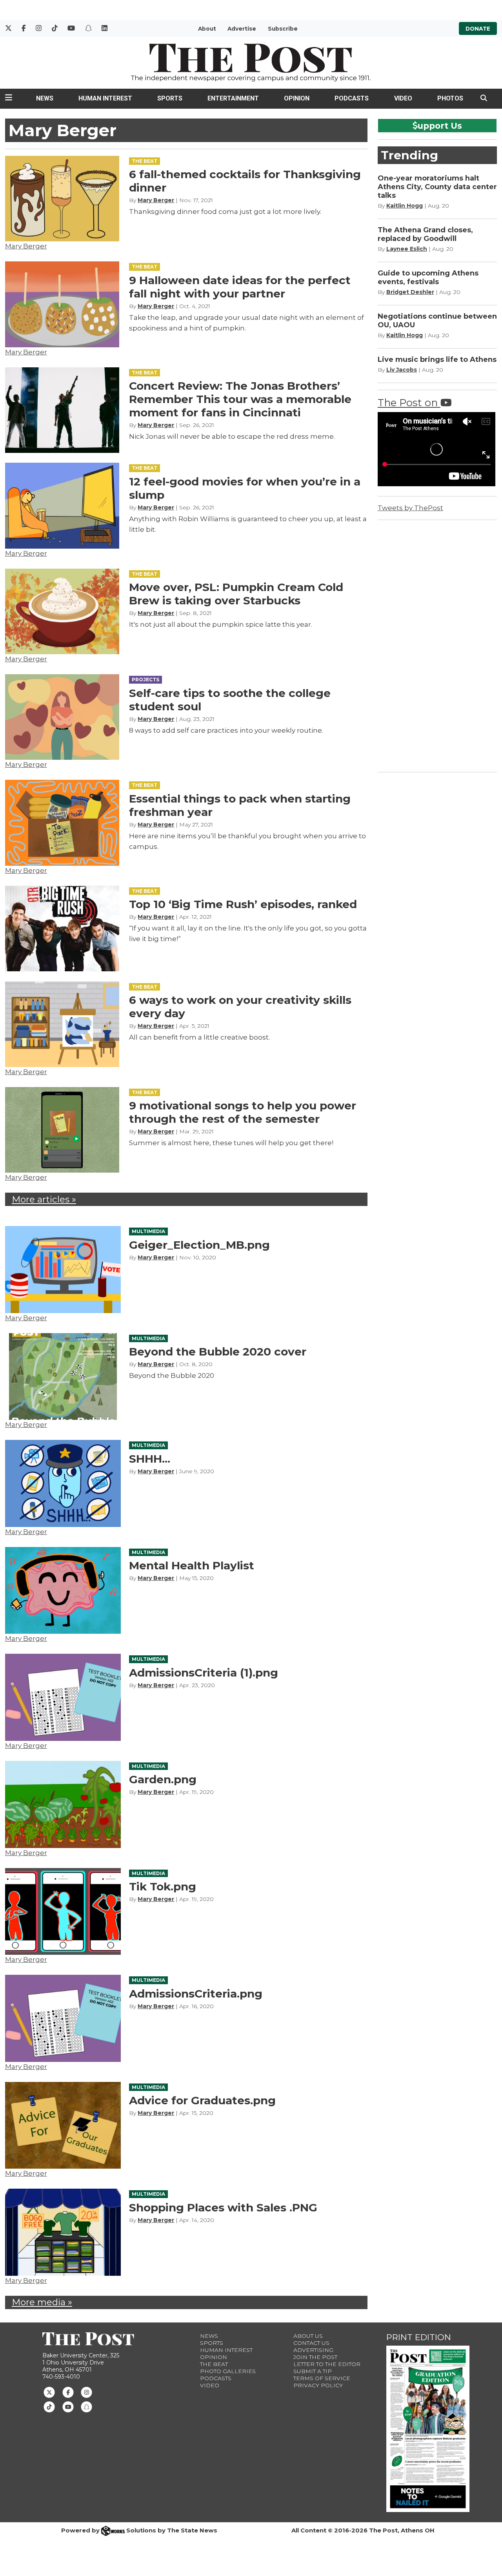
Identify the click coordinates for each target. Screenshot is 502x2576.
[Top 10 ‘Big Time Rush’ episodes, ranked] (62, 929)
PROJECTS (146, 680)
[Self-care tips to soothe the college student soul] (62, 717)
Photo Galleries (228, 2371)
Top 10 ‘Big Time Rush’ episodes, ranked (243, 904)
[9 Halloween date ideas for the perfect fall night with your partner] (62, 304)
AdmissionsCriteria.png (196, 1994)
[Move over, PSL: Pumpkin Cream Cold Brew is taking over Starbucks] (62, 611)
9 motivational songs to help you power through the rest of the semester (243, 1112)
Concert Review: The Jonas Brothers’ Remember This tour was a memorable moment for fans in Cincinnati (240, 399)
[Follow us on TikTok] (49, 2406)
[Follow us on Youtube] (68, 2406)
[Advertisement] (437, 644)
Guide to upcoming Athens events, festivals (428, 277)
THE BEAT (145, 161)
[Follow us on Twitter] (49, 2392)
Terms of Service (322, 2378)
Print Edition (419, 2337)
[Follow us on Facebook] (68, 2392)
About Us (308, 2336)
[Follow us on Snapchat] (86, 2406)
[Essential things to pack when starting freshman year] (62, 823)
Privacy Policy (318, 2385)
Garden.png (163, 1779)
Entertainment (233, 98)
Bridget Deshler (410, 292)
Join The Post (315, 2357)
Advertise (242, 29)
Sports (170, 98)
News (45, 98)
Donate (478, 29)
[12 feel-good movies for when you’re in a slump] (62, 505)
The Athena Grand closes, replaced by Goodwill (425, 234)
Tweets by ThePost (410, 508)
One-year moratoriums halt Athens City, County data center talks (437, 187)
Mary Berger (26, 246)
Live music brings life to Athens (437, 359)
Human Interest (105, 98)
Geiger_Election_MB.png (199, 1245)
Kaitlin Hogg (405, 206)
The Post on (409, 402)
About (207, 29)
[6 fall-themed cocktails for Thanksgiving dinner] (62, 199)
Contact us (311, 2343)
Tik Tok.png (163, 1886)
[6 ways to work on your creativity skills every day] (62, 1024)
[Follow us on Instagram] (86, 2392)
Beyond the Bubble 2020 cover (218, 1352)
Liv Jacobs (402, 370)
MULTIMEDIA (148, 1231)
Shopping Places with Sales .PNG (223, 2207)
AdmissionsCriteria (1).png (204, 1673)
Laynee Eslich (407, 249)
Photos (450, 98)
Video (403, 98)
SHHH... (150, 1459)
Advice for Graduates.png (202, 2100)
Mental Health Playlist (192, 1565)
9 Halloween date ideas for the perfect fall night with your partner (240, 287)
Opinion (297, 98)
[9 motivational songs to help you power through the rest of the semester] (62, 1130)
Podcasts (352, 98)
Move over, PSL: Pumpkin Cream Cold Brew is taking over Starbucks (236, 594)
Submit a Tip (313, 2371)
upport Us (440, 126)
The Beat (214, 2364)
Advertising (313, 2350)
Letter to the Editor (327, 2364)
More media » (42, 2302)
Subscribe (283, 29)
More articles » (44, 1199)
